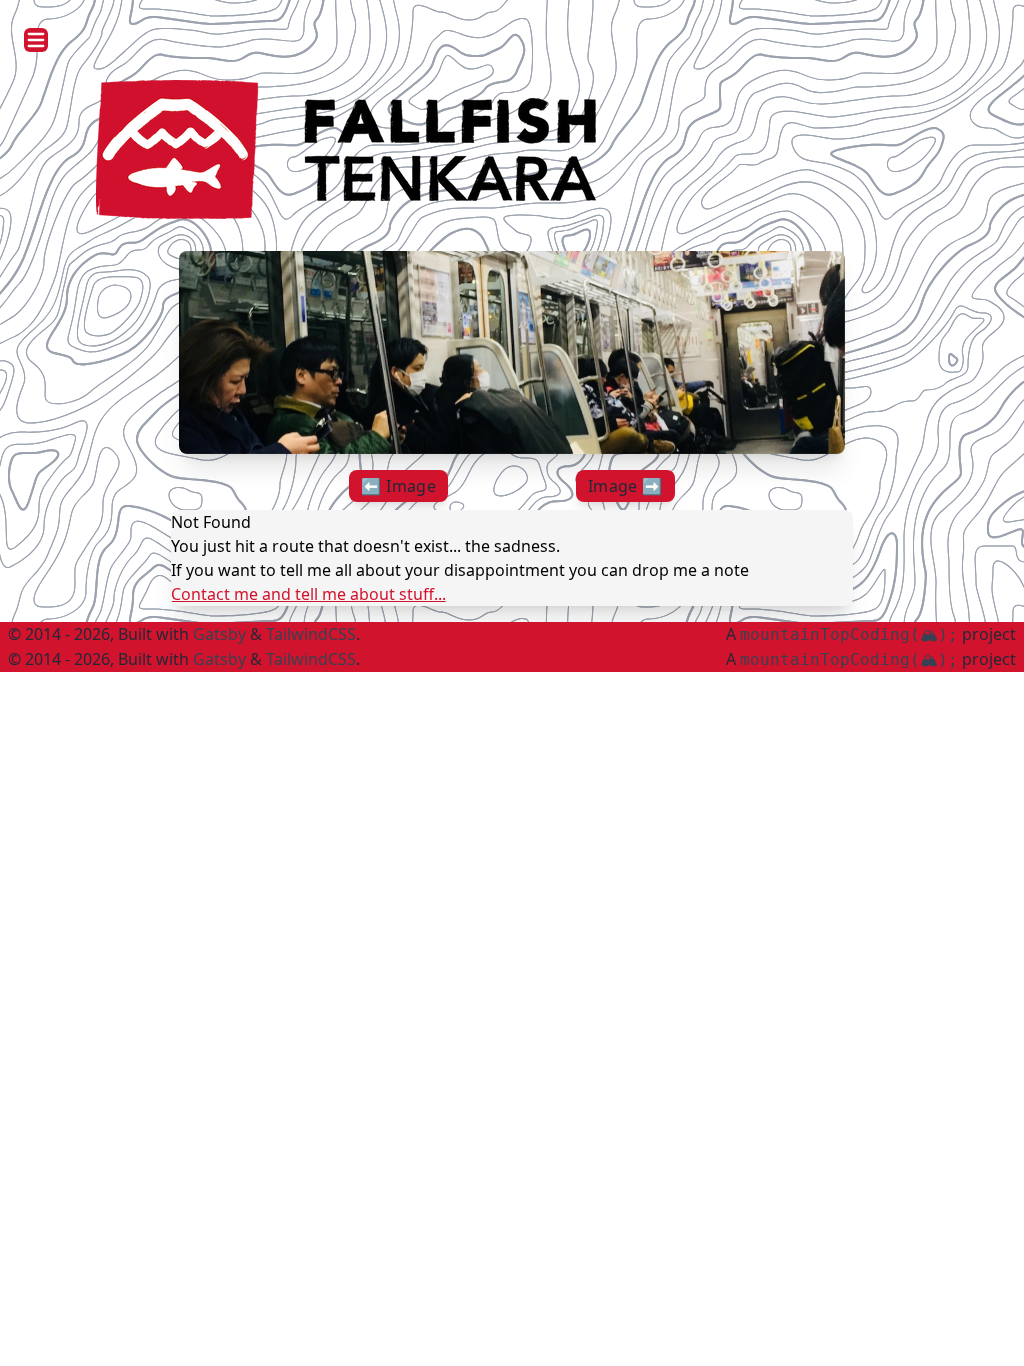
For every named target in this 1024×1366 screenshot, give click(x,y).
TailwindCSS (311, 634)
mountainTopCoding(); (849, 634)
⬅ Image (398, 486)
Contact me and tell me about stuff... (308, 594)
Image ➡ (625, 486)
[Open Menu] (36, 40)
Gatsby (219, 634)
